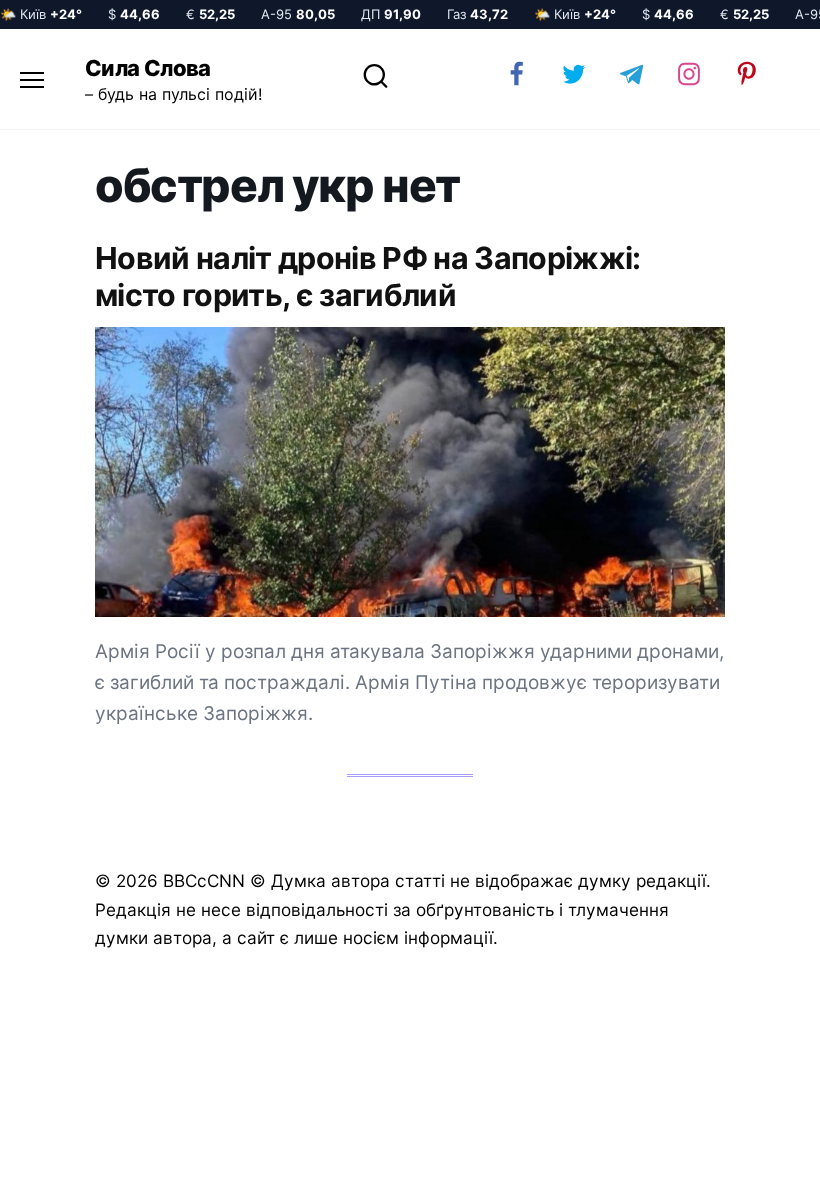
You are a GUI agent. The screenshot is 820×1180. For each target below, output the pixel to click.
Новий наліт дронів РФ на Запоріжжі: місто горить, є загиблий (368, 277)
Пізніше (749, 1147)
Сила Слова (148, 68)
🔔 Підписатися (582, 1146)
